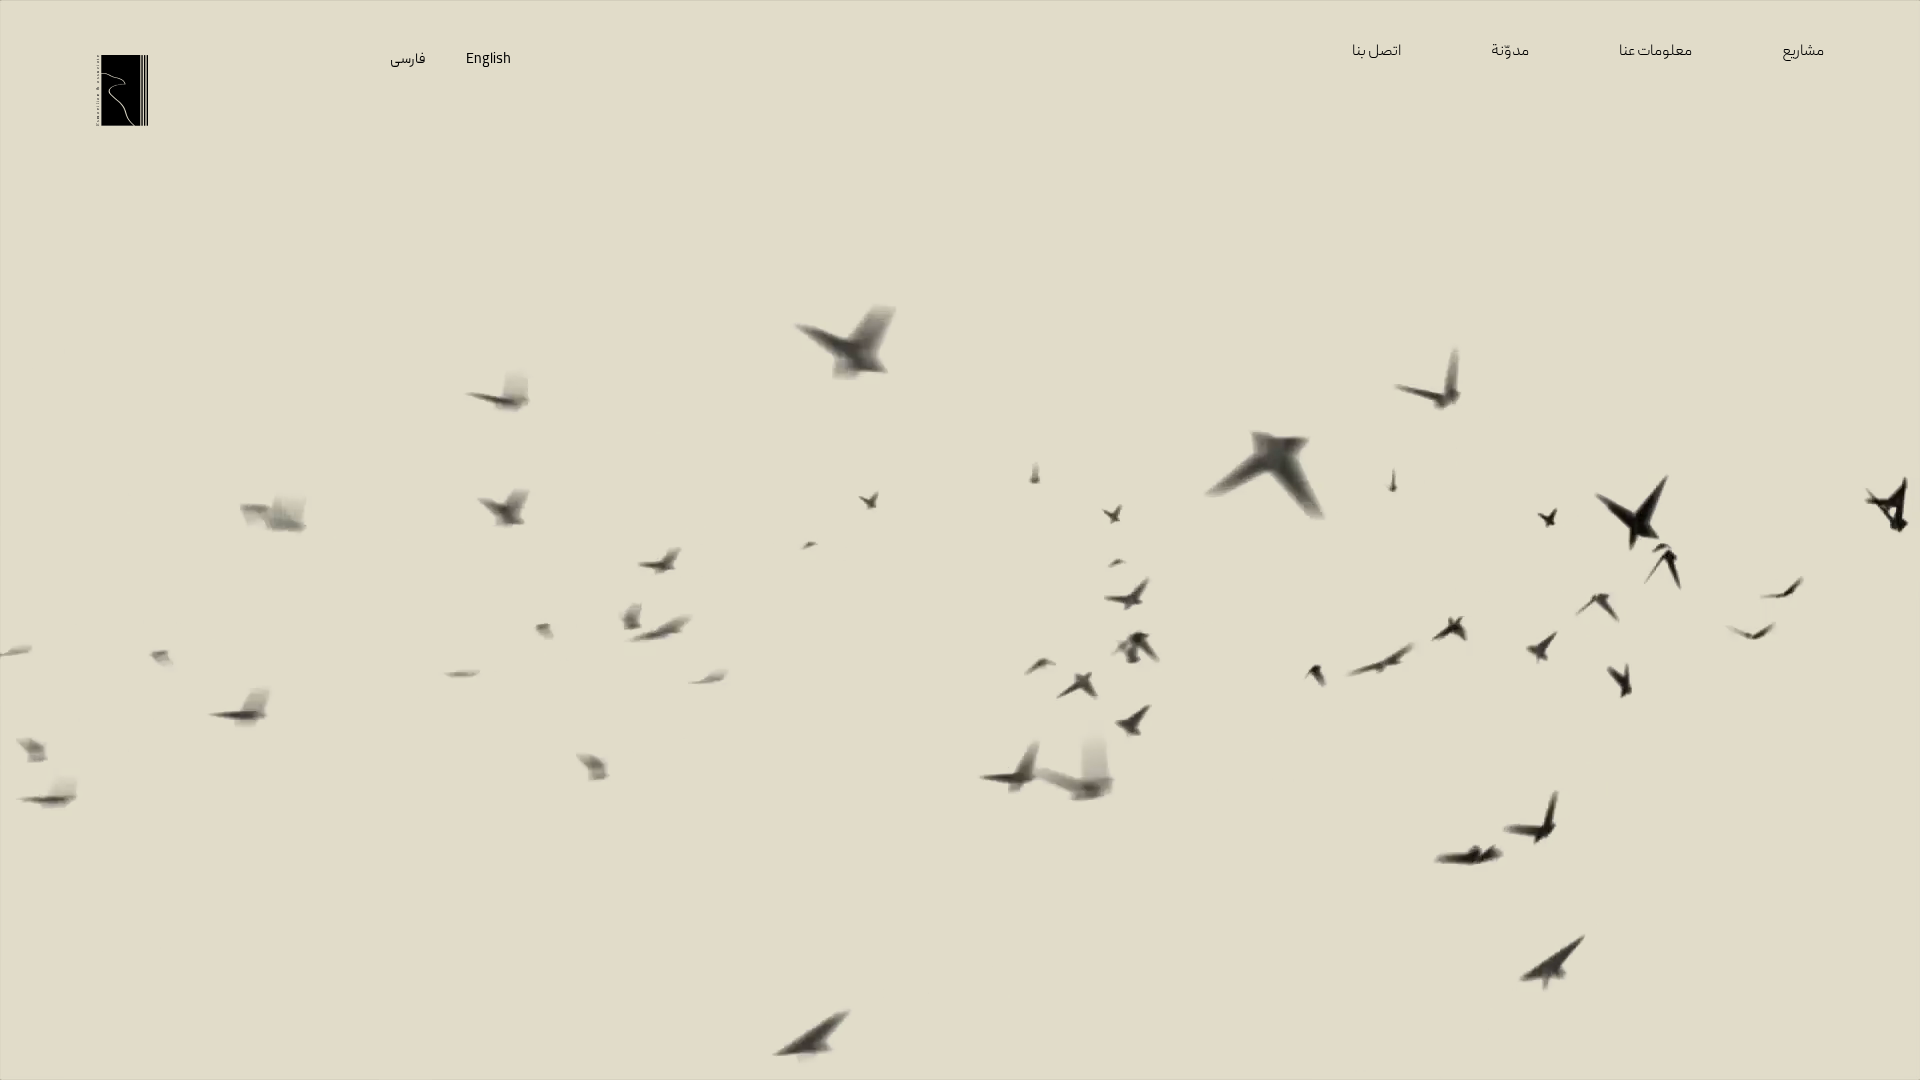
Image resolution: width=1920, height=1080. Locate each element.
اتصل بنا (1376, 52)
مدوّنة (1510, 52)
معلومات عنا (1655, 52)
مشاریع (1803, 52)
